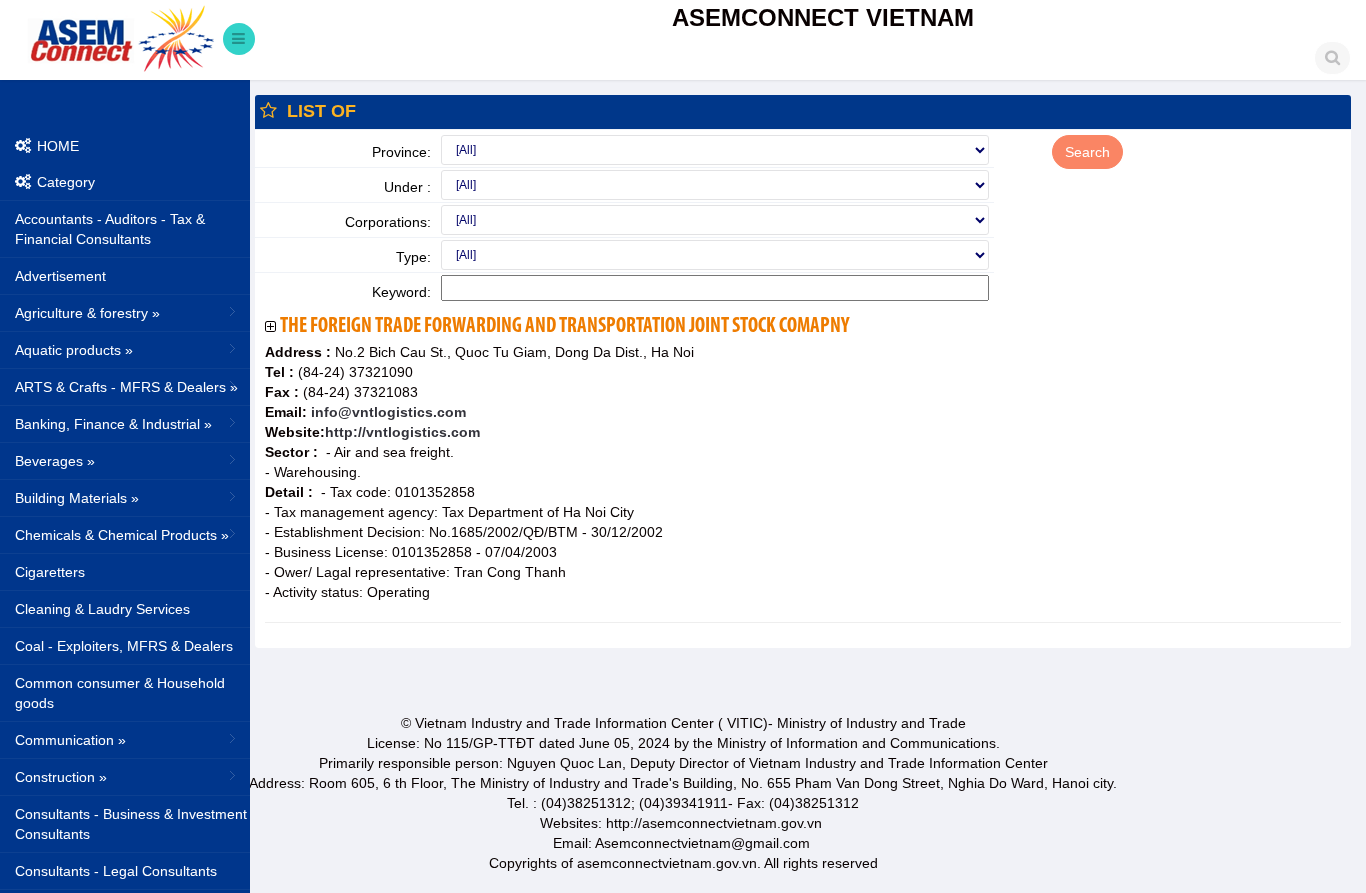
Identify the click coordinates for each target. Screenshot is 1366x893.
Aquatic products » (74, 350)
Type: (413, 257)
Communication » (70, 740)
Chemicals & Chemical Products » (122, 535)
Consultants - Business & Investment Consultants (131, 824)
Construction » (61, 777)
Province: (401, 152)
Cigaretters (50, 572)
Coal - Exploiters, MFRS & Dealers (124, 646)
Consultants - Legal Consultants (116, 871)
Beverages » (55, 461)
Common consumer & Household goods (120, 693)
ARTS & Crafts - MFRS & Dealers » (126, 387)
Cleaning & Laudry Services (102, 609)
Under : (407, 187)
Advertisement (60, 276)
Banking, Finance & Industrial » (113, 424)
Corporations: (388, 222)
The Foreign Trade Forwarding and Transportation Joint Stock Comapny (564, 326)
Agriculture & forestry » (87, 313)
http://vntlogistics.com (402, 432)
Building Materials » (77, 498)
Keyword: (401, 292)
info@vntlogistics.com (386, 412)
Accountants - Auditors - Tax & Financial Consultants (110, 229)
